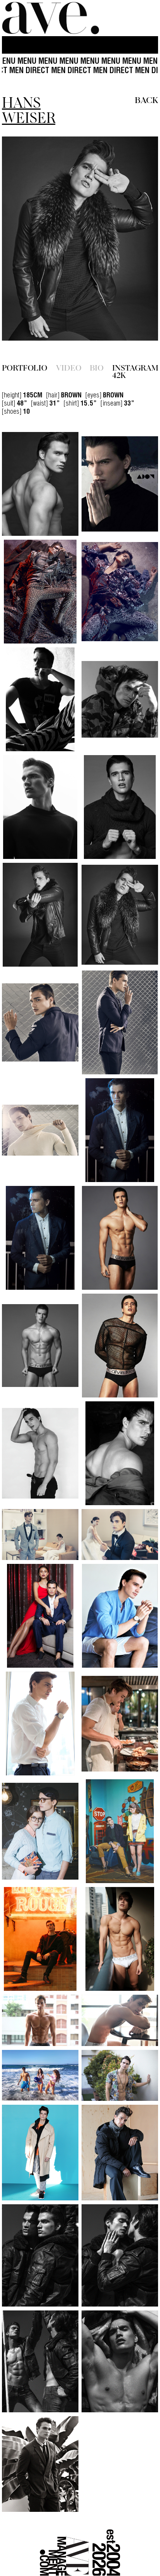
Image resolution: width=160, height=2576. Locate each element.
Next (135, 239)
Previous (25, 239)
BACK (146, 99)
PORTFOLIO (25, 352)
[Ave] (50, 18)
